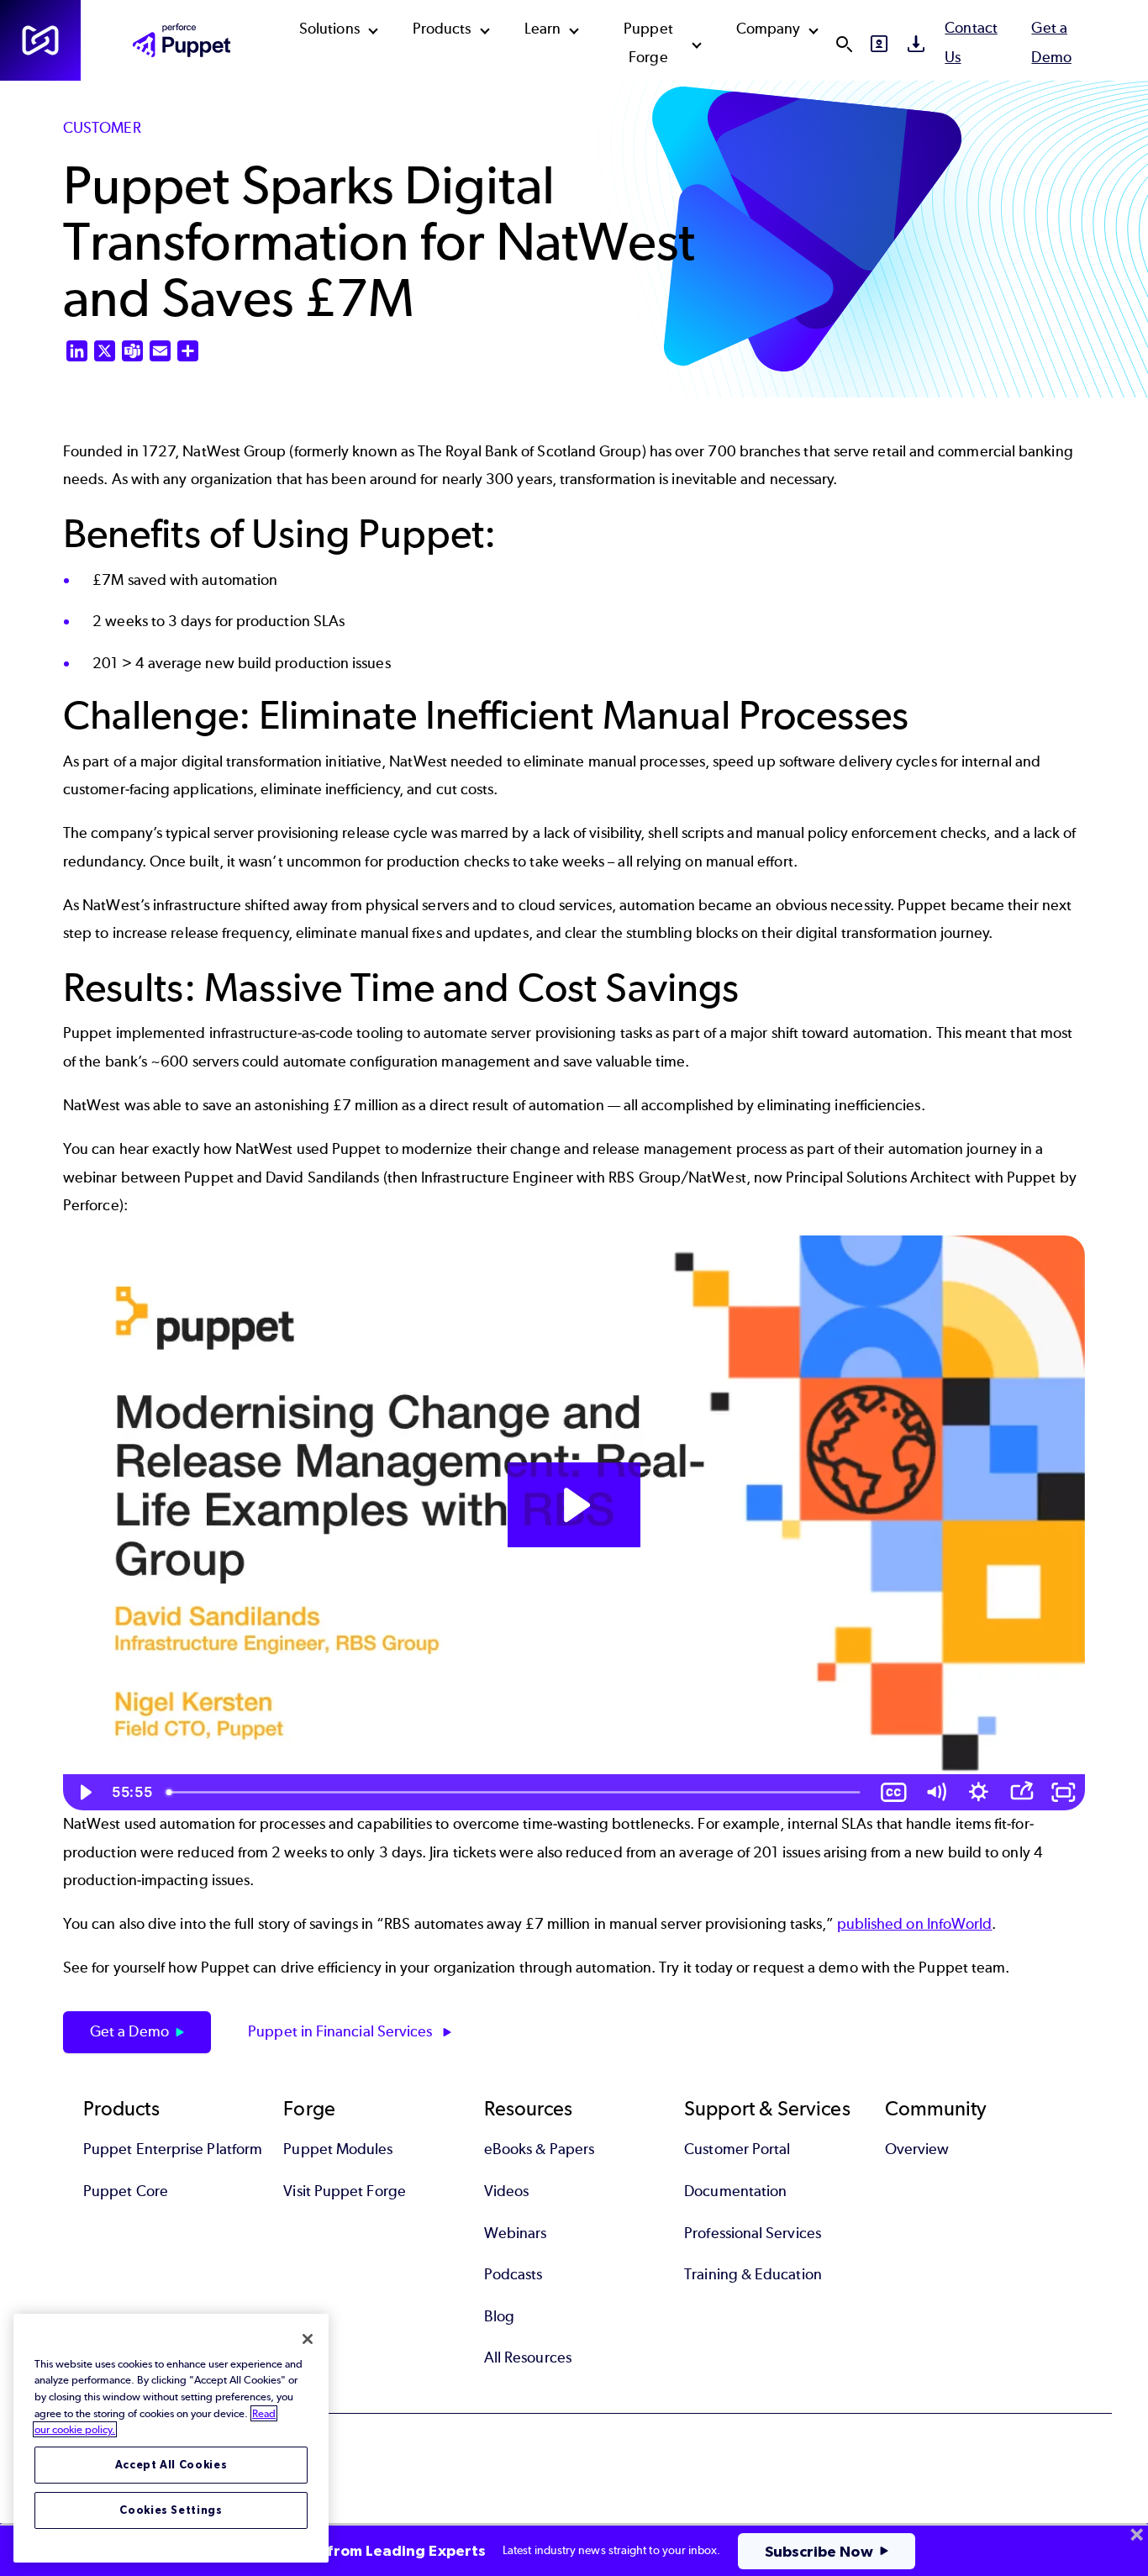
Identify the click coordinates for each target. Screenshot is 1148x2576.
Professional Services (753, 2233)
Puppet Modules (338, 2149)
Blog (499, 2316)
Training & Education (753, 2274)
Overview (917, 2149)
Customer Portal (737, 2149)
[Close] (308, 2339)
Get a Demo (129, 2031)
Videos (506, 2191)
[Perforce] (40, 40)
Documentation (735, 2191)
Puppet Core (126, 2191)
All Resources (528, 2357)
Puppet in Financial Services (342, 2031)
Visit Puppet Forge (344, 2191)
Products (442, 29)
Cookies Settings (171, 2510)
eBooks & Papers (539, 2149)
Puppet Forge (648, 43)
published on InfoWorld (915, 1924)
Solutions (329, 29)
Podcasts (513, 2274)
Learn (542, 29)
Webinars (516, 2233)
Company (769, 29)
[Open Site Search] (844, 44)
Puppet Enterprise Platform (173, 2149)
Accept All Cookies (171, 2465)
